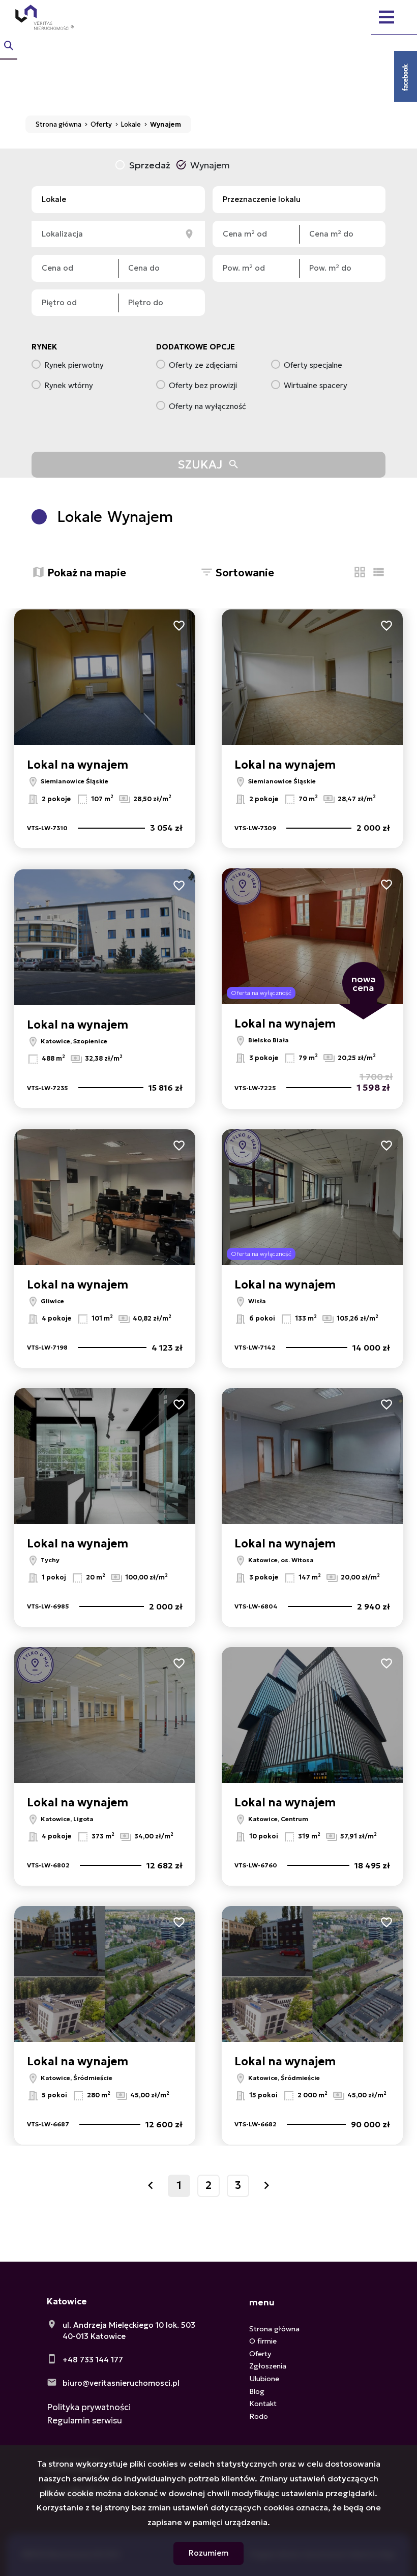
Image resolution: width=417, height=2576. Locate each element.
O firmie (263, 2341)
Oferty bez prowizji (203, 385)
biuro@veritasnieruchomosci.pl (121, 2383)
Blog (257, 2391)
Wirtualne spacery (316, 385)
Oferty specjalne (313, 365)
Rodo (259, 2416)
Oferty (260, 2354)
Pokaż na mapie (87, 573)
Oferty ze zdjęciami (203, 365)
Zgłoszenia (268, 2366)
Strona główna (274, 2329)
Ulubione (264, 2379)
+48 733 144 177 (93, 2360)
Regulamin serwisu (84, 2420)
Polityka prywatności (89, 2407)
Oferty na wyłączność (207, 406)
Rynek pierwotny (74, 365)
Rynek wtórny (69, 385)
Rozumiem (208, 2553)
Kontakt (263, 2404)
